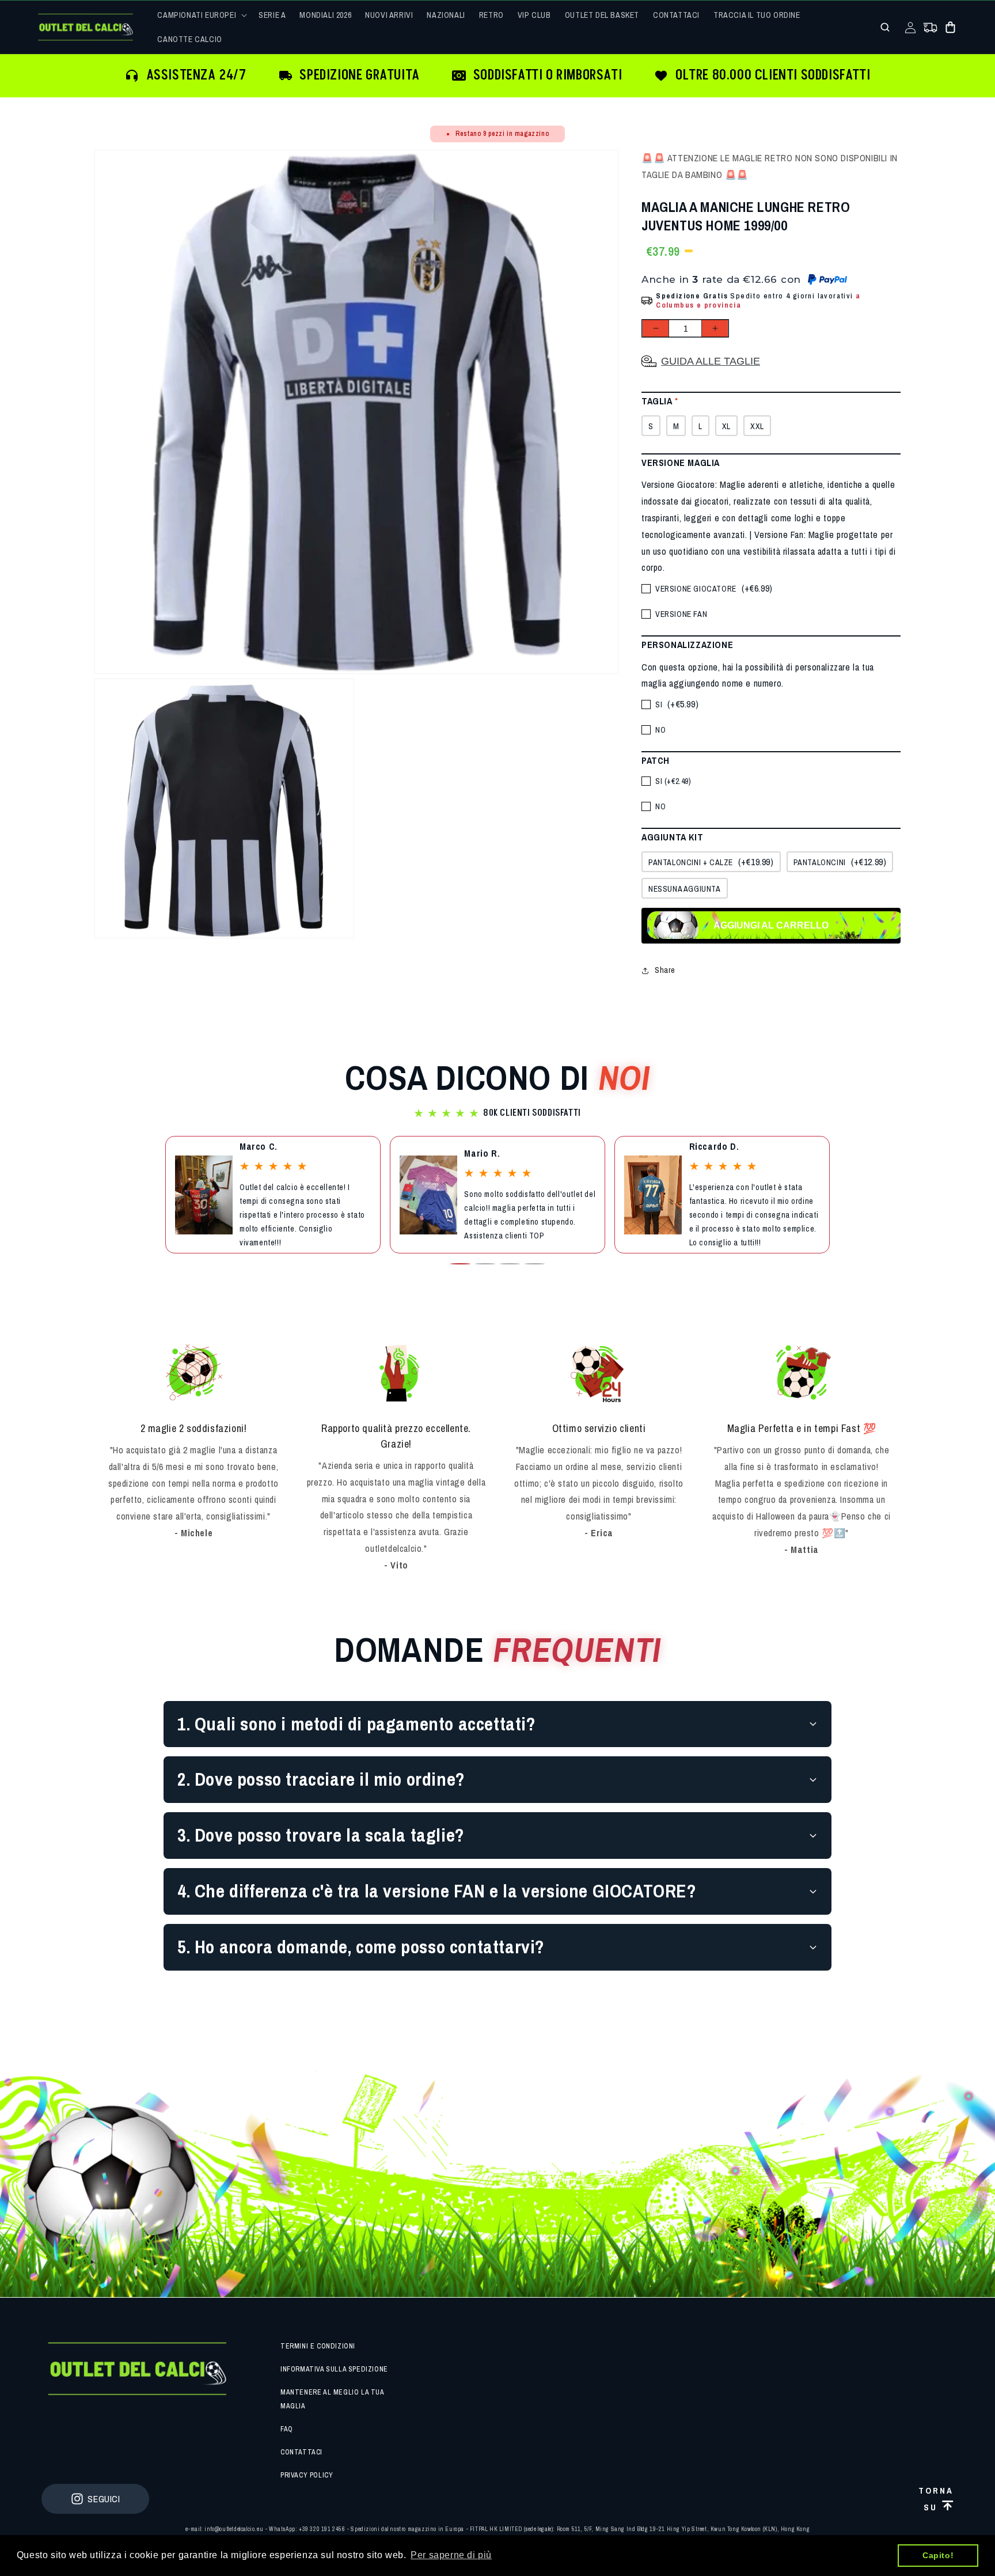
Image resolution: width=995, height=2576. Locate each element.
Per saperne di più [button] (451, 2555)
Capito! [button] (938, 2555)
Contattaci (301, 2452)
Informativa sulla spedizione (334, 2369)
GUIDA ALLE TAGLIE (711, 361)
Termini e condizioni (318, 2346)
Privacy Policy (307, 2475)
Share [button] (665, 970)
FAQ (287, 2429)
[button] (201, 15)
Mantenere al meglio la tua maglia (332, 2399)
